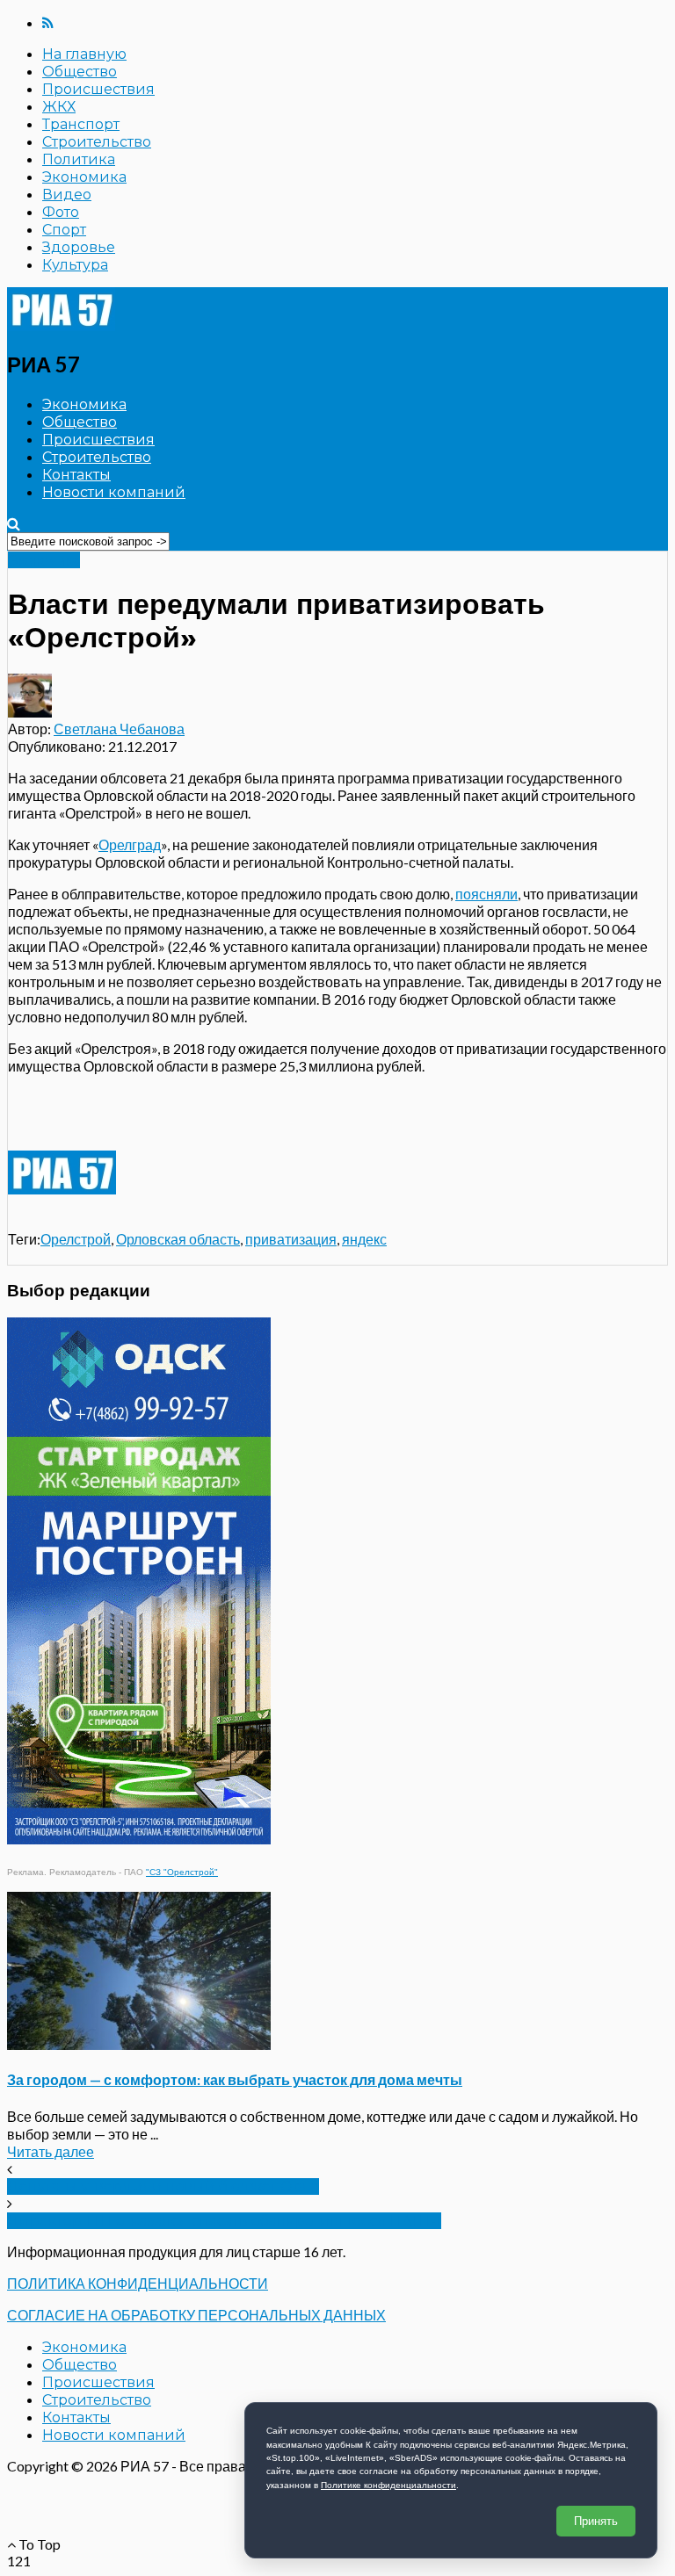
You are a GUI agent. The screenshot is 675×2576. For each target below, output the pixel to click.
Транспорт (81, 124)
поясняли (486, 894)
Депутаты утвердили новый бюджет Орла (163, 2186)
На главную (84, 54)
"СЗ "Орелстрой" (182, 1872)
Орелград (130, 844)
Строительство (97, 142)
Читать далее (51, 2151)
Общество (80, 72)
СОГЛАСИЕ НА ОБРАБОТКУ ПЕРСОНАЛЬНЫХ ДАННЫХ (196, 2315)
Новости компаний (114, 492)
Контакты (76, 475)
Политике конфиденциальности (388, 2485)
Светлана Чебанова (119, 729)
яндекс (364, 1239)
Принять (596, 2521)
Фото (61, 212)
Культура (75, 265)
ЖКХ (59, 107)
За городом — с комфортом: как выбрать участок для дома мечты (235, 2079)
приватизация (291, 1239)
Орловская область (178, 1239)
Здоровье (79, 247)
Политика (79, 159)
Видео (67, 195)
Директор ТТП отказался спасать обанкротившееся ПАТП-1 (224, 2221)
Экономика (84, 177)
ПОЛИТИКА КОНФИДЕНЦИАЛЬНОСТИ (138, 2283)
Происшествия (98, 89)
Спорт (64, 230)
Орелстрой (76, 1239)
